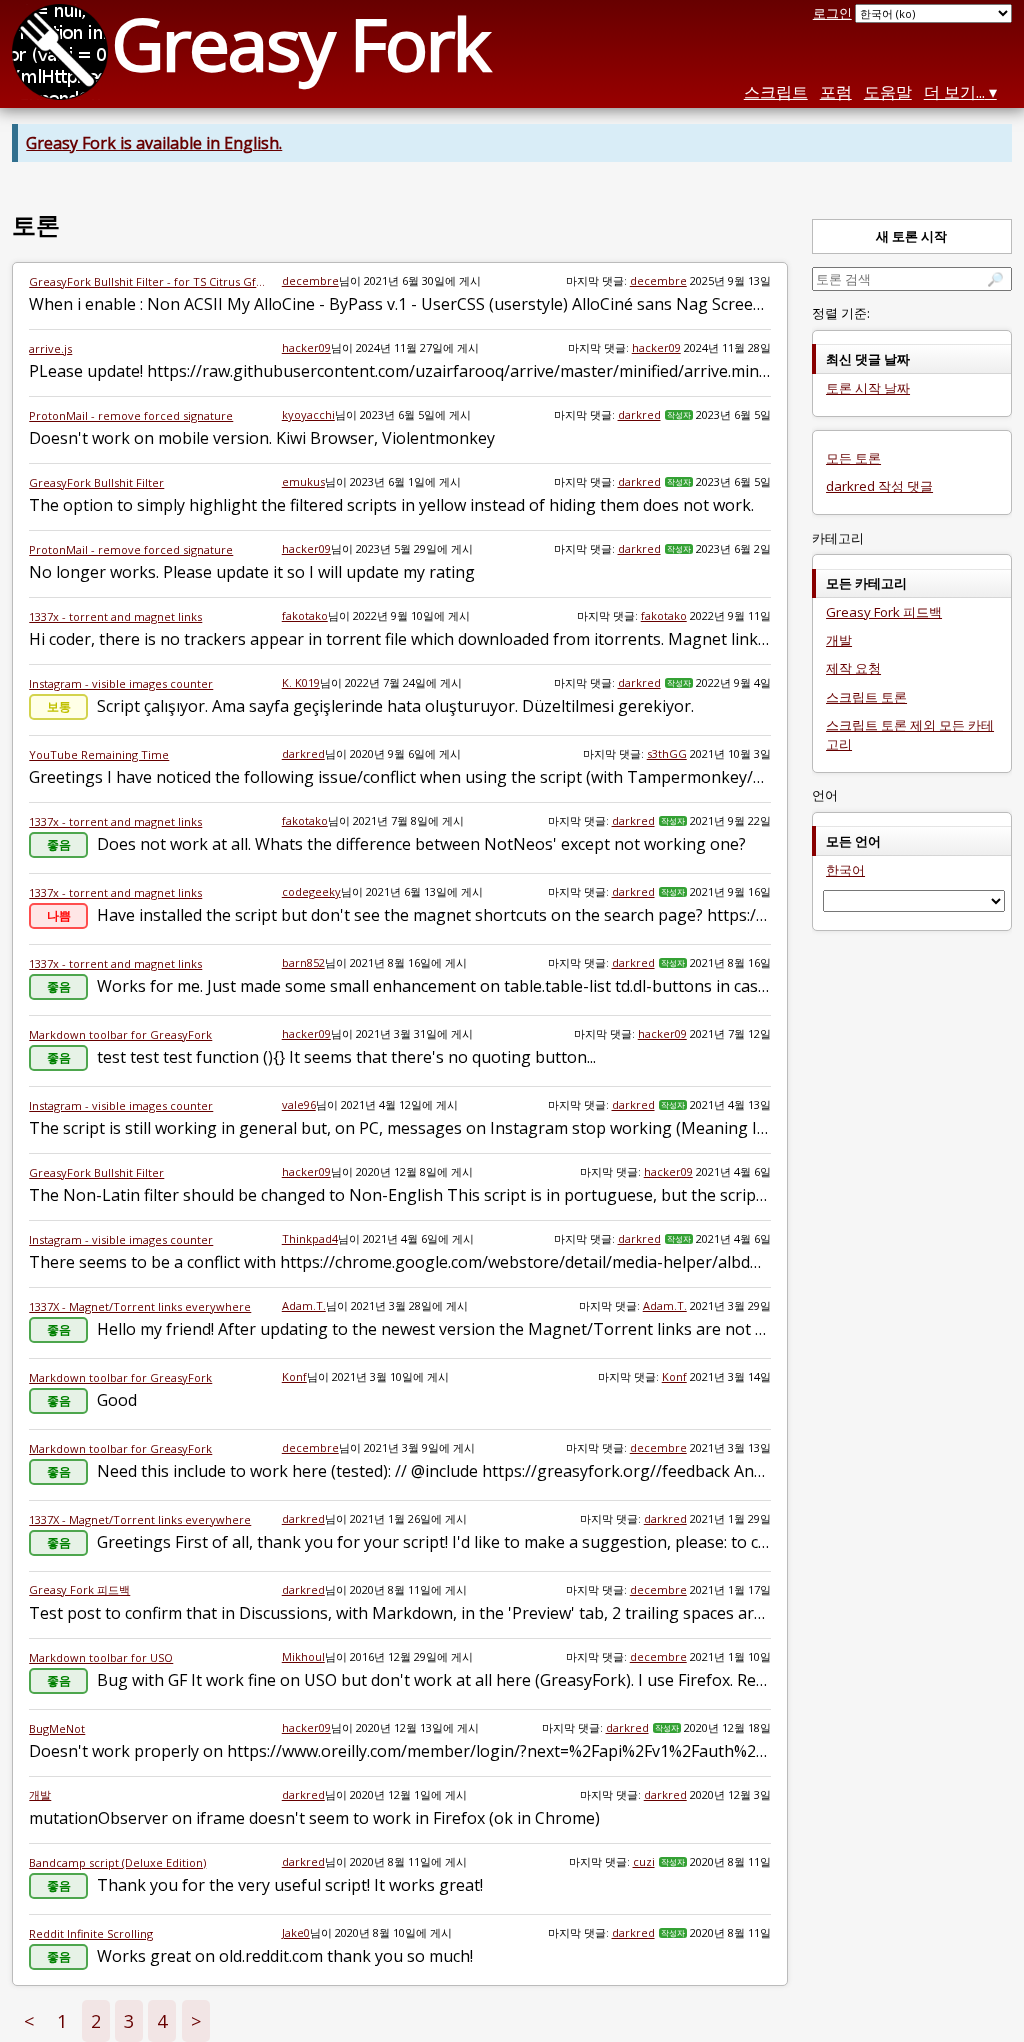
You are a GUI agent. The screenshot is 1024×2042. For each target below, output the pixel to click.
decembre (310, 280)
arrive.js (50, 348)
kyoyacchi (308, 414)
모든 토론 (853, 458)
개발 (40, 1794)
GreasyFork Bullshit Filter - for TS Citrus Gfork (147, 281)
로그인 (832, 13)
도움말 (888, 92)
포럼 (836, 92)
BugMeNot (57, 1728)
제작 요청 (853, 668)
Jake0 (296, 1932)
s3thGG (667, 753)
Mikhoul (303, 1656)
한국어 (845, 870)
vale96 (299, 1104)
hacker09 (306, 347)
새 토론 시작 (911, 236)
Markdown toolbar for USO (101, 1657)
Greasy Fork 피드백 (79, 1589)
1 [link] (62, 2021)
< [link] (29, 2021)
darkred (639, 414)
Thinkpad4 (310, 1238)
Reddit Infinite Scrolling (91, 1933)
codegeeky (311, 891)
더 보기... (954, 92)
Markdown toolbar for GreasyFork (120, 1034)
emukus (303, 481)
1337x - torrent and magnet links (115, 616)
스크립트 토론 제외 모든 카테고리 (910, 734)
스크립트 (776, 92)
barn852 (303, 962)
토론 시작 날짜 (868, 388)
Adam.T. (304, 1305)
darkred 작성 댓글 (879, 486)
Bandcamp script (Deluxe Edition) (117, 1862)
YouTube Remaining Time (99, 754)
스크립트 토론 (866, 697)
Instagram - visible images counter (121, 683)
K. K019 (301, 682)
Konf (294, 1376)
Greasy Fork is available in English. (154, 143)
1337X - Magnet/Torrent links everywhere (140, 1306)
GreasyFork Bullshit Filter (96, 482)
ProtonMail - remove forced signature (131, 415)
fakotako (305, 615)
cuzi (644, 1861)
